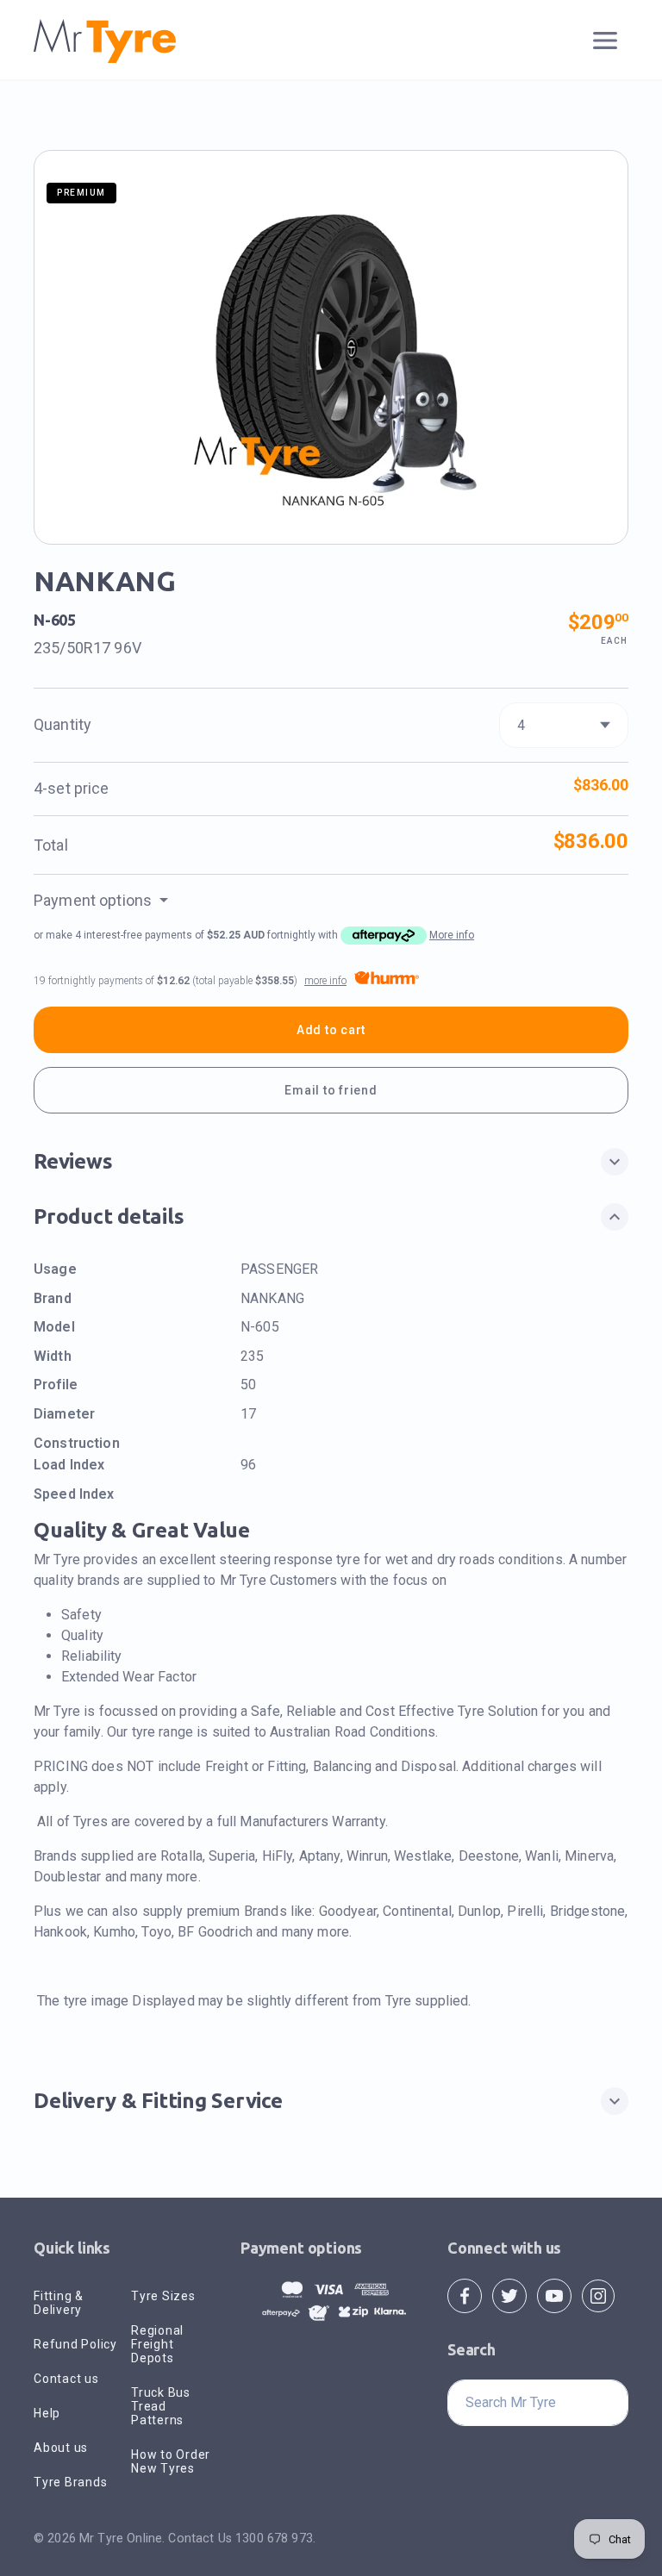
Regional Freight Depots (157, 2344)
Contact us (66, 2379)
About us (61, 2448)
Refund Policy (75, 2344)
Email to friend (331, 1090)
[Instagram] (598, 2295)
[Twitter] (509, 2295)
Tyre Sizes (163, 2296)
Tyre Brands (70, 2482)
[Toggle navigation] (606, 41)
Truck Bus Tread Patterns (161, 2406)
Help (47, 2413)
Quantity (62, 724)
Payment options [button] (94, 900)
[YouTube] (554, 2295)
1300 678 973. (275, 2538)
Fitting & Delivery (59, 2303)
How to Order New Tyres (171, 2461)
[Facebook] (465, 2295)
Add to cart (331, 1030)
